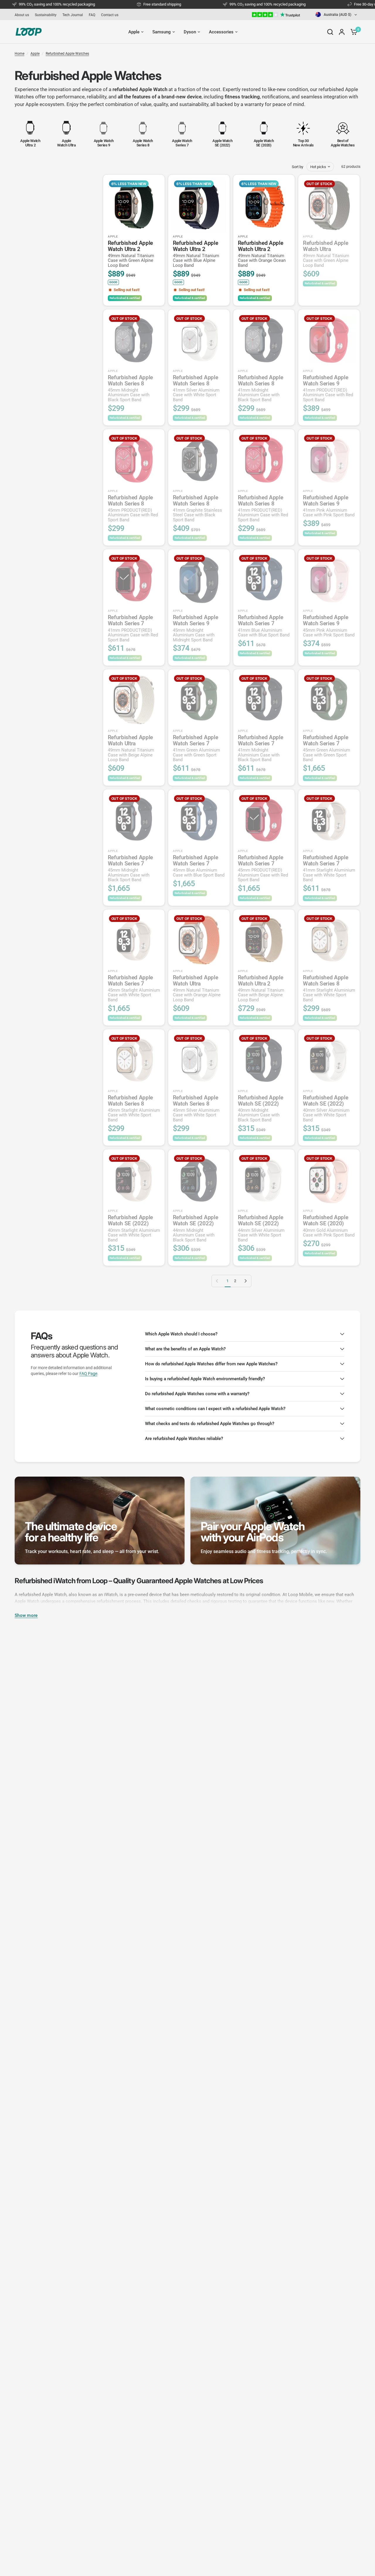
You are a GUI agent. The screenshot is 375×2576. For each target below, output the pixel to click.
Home (19, 54)
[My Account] (342, 32)
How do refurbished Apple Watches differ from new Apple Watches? (211, 1364)
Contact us (110, 15)
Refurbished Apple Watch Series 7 (133, 628)
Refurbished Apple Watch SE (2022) (261, 1108)
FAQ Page (88, 1374)
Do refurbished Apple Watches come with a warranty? (197, 1394)
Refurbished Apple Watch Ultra (326, 254)
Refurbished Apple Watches (67, 54)
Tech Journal (73, 15)
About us (22, 15)
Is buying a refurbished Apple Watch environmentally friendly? (205, 1379)
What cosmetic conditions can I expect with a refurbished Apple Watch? (215, 1409)
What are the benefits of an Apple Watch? (185, 1349)
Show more (26, 1616)
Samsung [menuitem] (162, 32)
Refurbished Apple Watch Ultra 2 (131, 254)
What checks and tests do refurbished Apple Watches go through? (210, 1424)
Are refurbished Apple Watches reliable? (184, 1439)
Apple (35, 54)
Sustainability (46, 15)
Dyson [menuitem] (190, 32)
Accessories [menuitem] (221, 32)
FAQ (92, 15)
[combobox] (337, 14)
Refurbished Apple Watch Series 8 (131, 388)
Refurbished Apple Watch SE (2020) (329, 1226)
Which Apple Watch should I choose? (181, 1334)
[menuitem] (23, 15)
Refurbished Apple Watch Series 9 (328, 388)
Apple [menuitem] (134, 32)
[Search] (330, 32)
